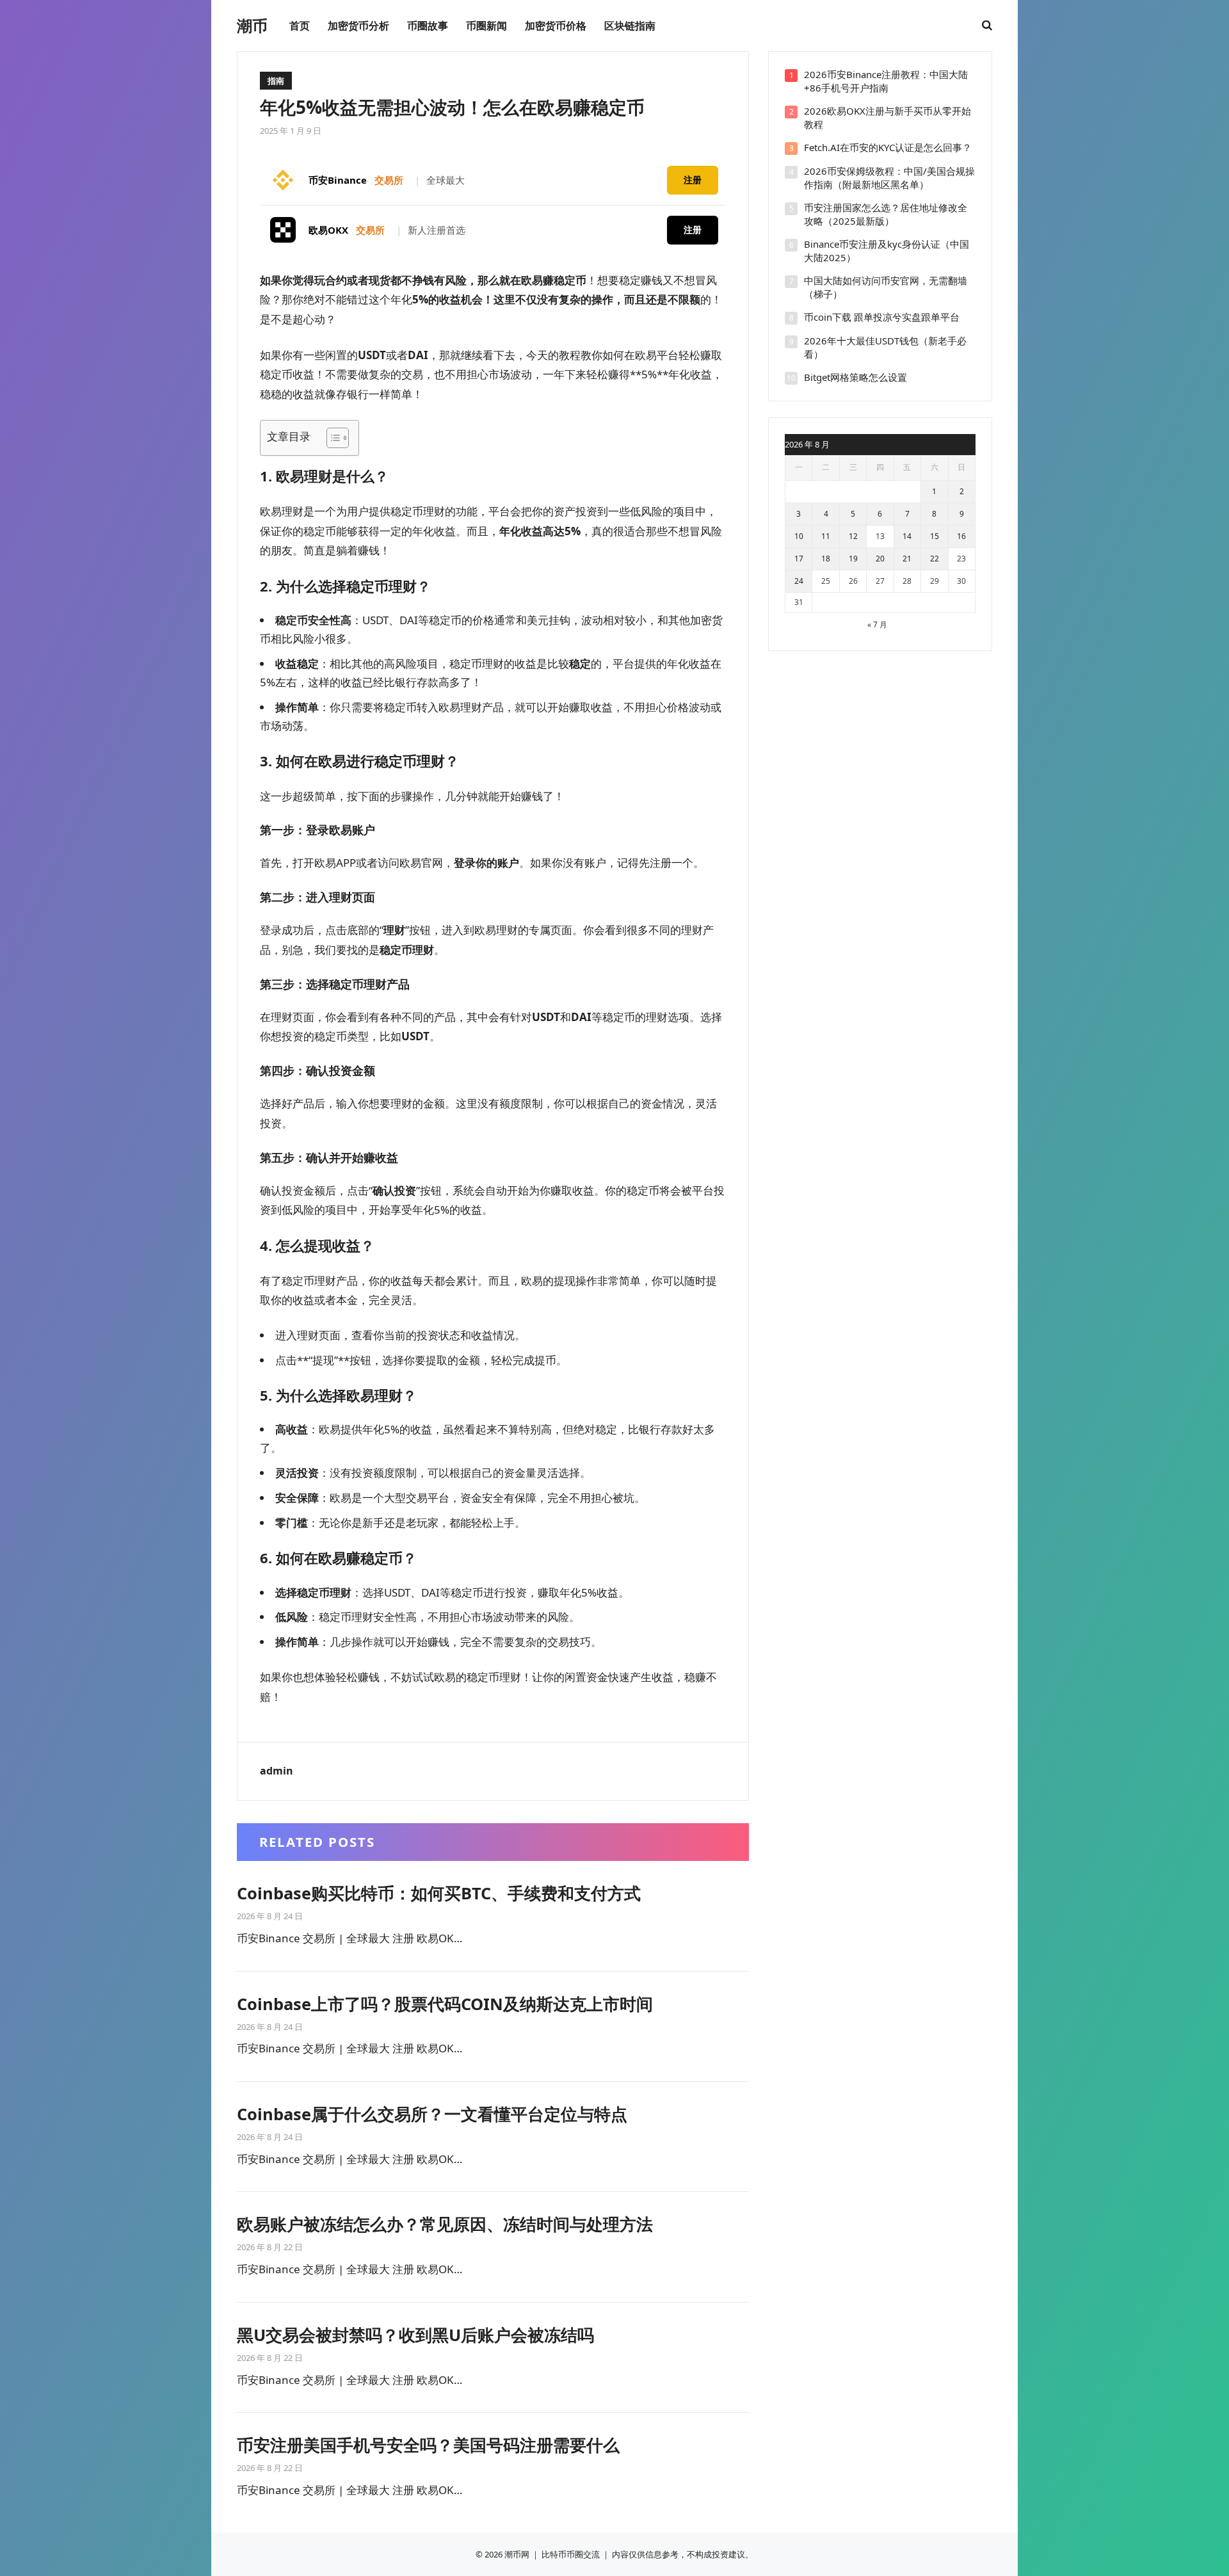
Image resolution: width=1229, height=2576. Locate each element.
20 (880, 559)
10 (799, 536)
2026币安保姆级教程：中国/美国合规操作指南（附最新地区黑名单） (889, 178)
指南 (276, 81)
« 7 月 (877, 624)
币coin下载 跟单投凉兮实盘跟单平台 (882, 317)
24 (799, 581)
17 (799, 559)
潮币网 (517, 2554)
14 (907, 536)
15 (935, 536)
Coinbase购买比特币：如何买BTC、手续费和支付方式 (439, 1893)
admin (277, 1771)
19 (853, 559)
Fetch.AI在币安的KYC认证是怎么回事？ (888, 147)
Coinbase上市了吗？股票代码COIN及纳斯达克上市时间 (445, 2004)
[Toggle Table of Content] (331, 438)
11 (826, 536)
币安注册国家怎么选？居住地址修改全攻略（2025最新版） (886, 214)
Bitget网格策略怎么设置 (855, 377)
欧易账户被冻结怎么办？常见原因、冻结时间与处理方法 (445, 2224)
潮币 (252, 26)
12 (853, 536)
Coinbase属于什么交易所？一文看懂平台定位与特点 (432, 2114)
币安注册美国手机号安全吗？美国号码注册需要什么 (428, 2445)
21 (907, 559)
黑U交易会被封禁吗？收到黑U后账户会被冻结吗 (415, 2335)
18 (826, 559)
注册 (693, 180)
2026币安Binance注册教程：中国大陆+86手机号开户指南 (886, 81)
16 (961, 536)
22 (935, 559)
